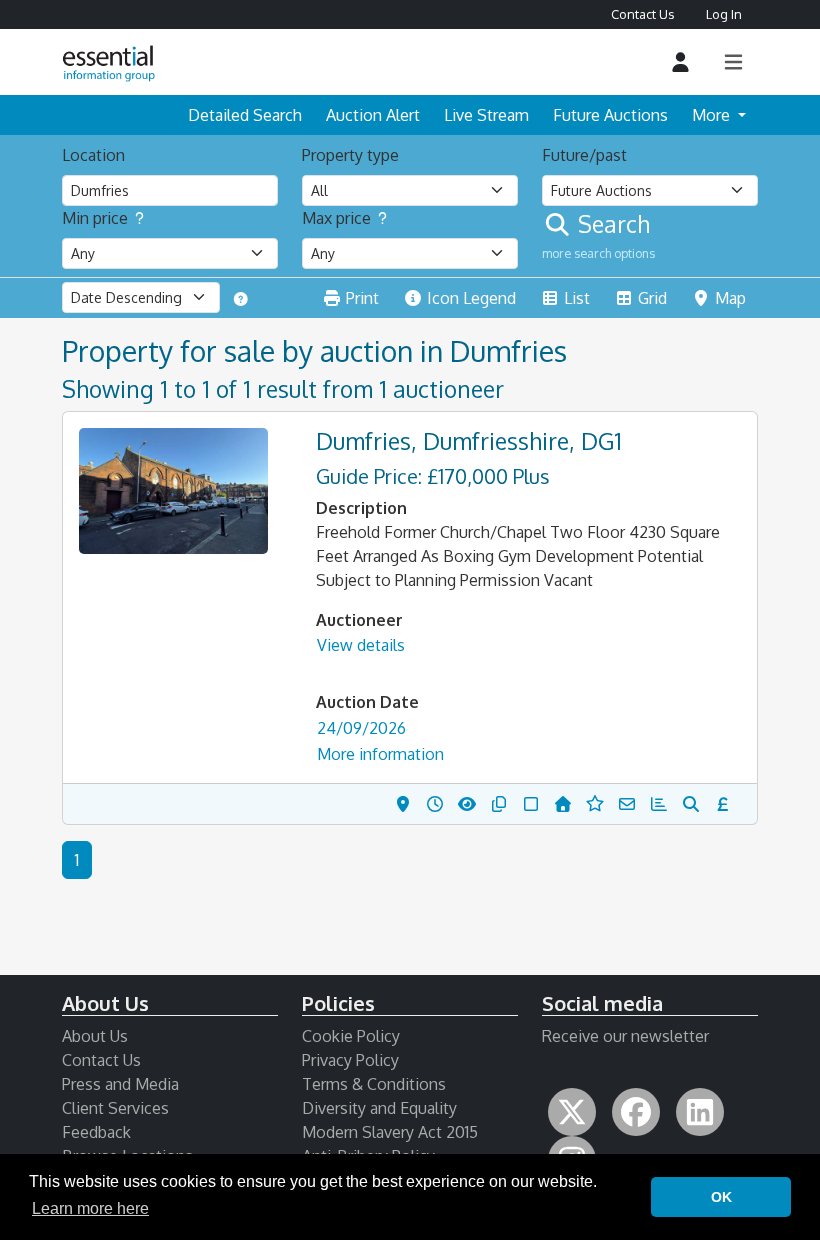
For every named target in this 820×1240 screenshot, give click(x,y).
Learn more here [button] (90, 1208)
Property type (350, 155)
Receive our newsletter (625, 1036)
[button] (173, 491)
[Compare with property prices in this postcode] (567, 804)
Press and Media (120, 1084)
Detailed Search (245, 115)
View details (361, 645)
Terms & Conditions (374, 1084)
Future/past (584, 155)
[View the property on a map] (407, 804)
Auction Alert (373, 115)
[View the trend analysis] (663, 804)
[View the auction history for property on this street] (439, 804)
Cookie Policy (351, 1036)
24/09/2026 (361, 728)
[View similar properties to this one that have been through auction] (471, 804)
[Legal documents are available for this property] (503, 804)
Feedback (96, 1132)
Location (93, 155)
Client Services (115, 1108)
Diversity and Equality (379, 1108)
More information (380, 754)
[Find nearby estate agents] (695, 804)
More (713, 115)
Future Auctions (610, 115)
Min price (95, 218)
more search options (598, 253)
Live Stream (486, 115)
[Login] (680, 62)
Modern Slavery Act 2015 (390, 1132)
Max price (336, 218)
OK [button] (721, 1197)
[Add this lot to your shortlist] (535, 804)
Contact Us (642, 14)
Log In (724, 14)
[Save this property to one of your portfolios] (599, 804)
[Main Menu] (733, 62)
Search (611, 224)
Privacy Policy (350, 1060)
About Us (95, 1036)
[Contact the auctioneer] (631, 804)
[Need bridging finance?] (727, 804)
